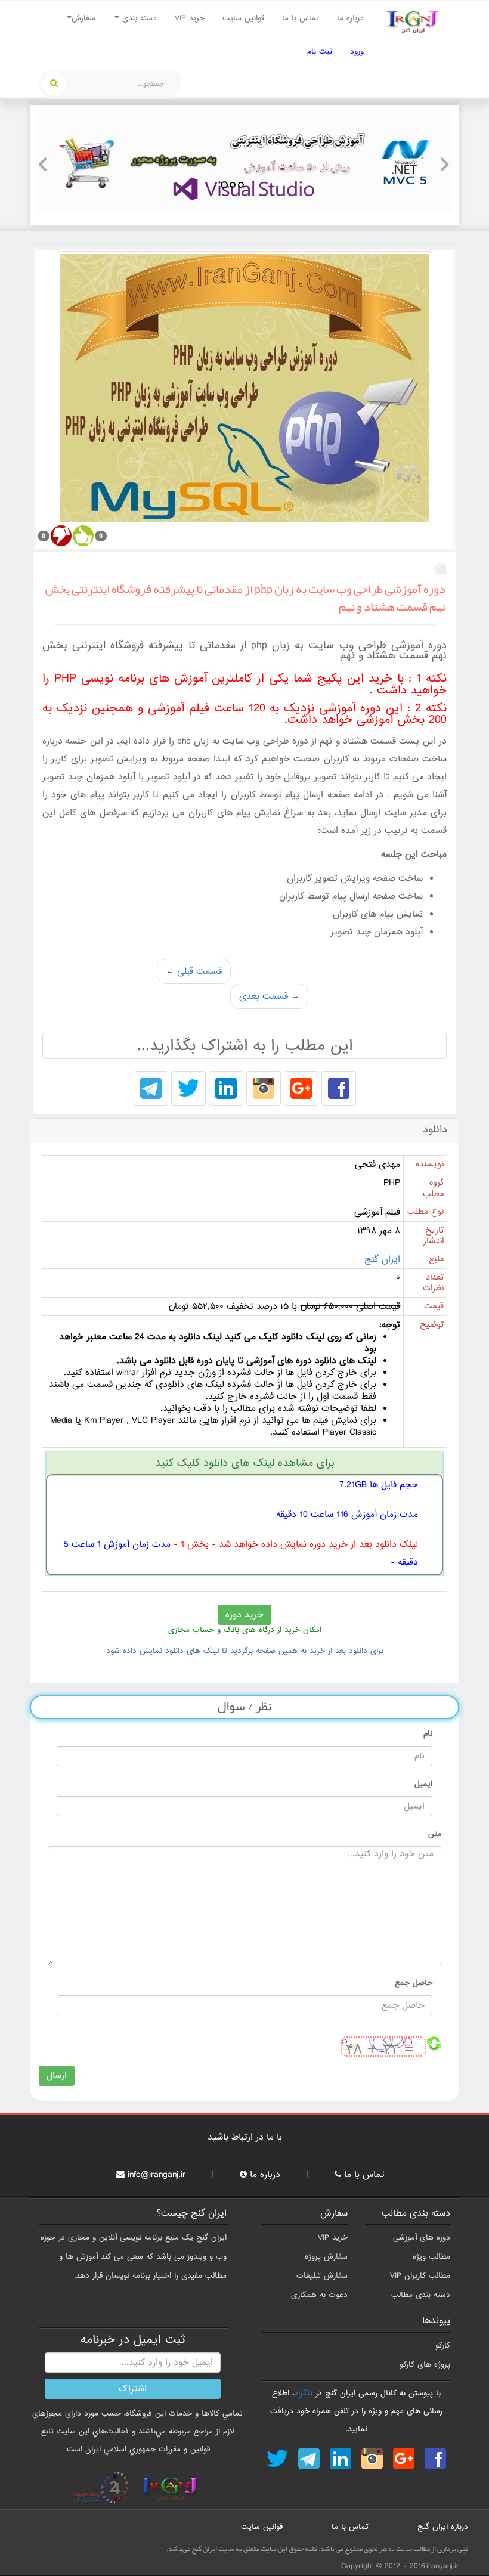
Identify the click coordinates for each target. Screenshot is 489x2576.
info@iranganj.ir (157, 2175)
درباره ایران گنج (443, 2527)
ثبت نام (320, 52)
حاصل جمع (414, 1983)
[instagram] (264, 1089)
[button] (46, 162)
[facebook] (339, 1089)
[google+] (301, 1089)
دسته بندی (138, 18)
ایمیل (423, 1784)
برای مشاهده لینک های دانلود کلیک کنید (245, 1463)
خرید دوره (244, 1615)
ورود (357, 52)
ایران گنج (382, 1259)
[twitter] (188, 1089)
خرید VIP (190, 18)
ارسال (57, 2076)
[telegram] (151, 1089)
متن (435, 1834)
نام (428, 1734)
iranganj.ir (443, 2566)
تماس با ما (301, 18)
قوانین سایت (243, 18)
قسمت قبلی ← (194, 971)
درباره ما (350, 18)
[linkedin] (226, 1089)
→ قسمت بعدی (269, 996)
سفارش (83, 18)
